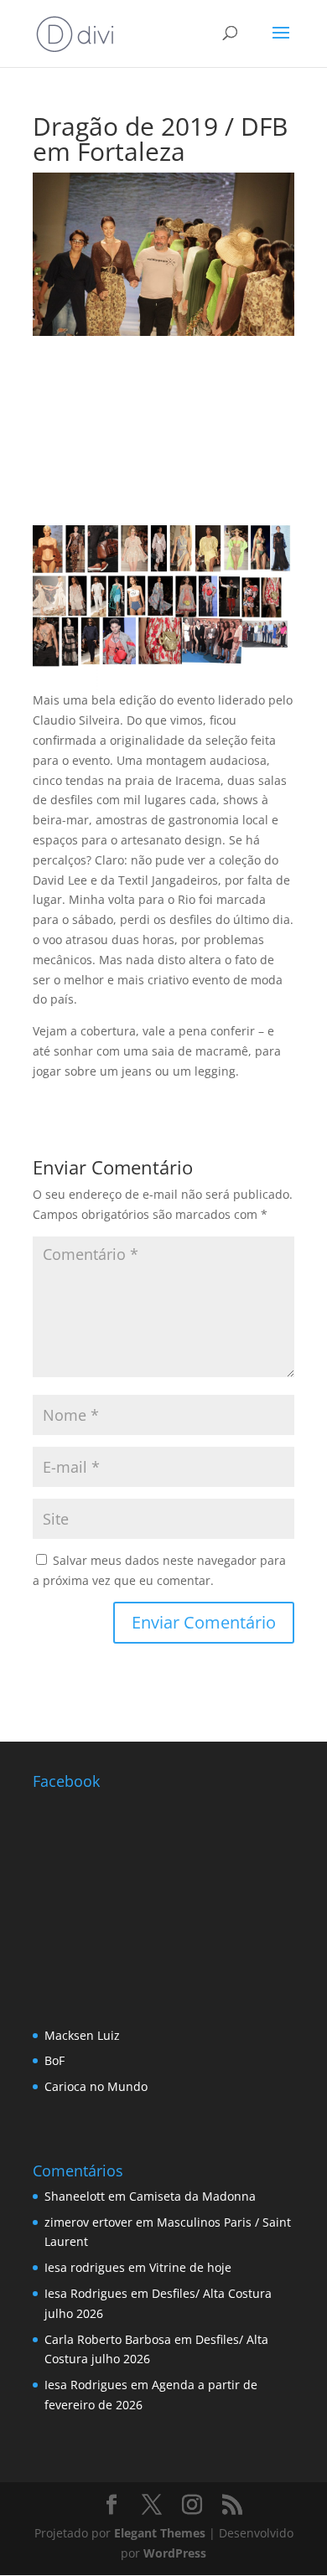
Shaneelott (75, 2196)
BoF (54, 2060)
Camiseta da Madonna (192, 2196)
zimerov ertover (88, 2222)
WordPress (175, 2553)
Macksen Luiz (82, 2035)
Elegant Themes (160, 2533)
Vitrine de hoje (190, 2267)
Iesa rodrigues (85, 2267)
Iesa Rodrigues (86, 2293)
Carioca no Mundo (96, 2086)
